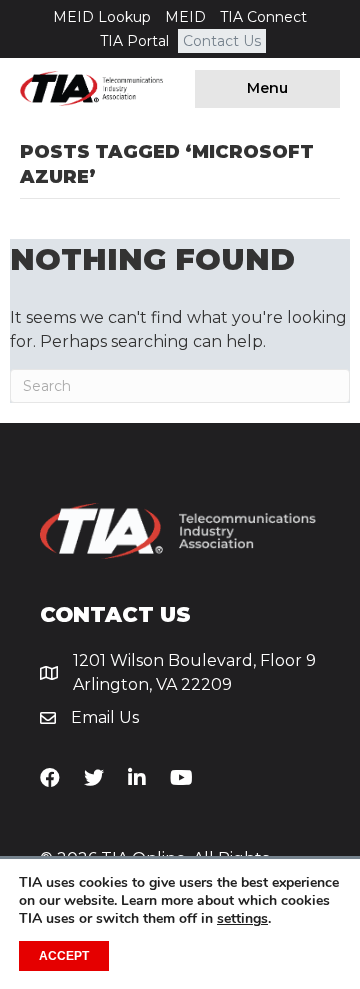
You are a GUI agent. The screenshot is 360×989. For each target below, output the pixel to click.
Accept (64, 956)
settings (242, 919)
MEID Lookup (102, 17)
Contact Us (222, 41)
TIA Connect (263, 17)
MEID (185, 17)
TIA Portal (134, 41)
